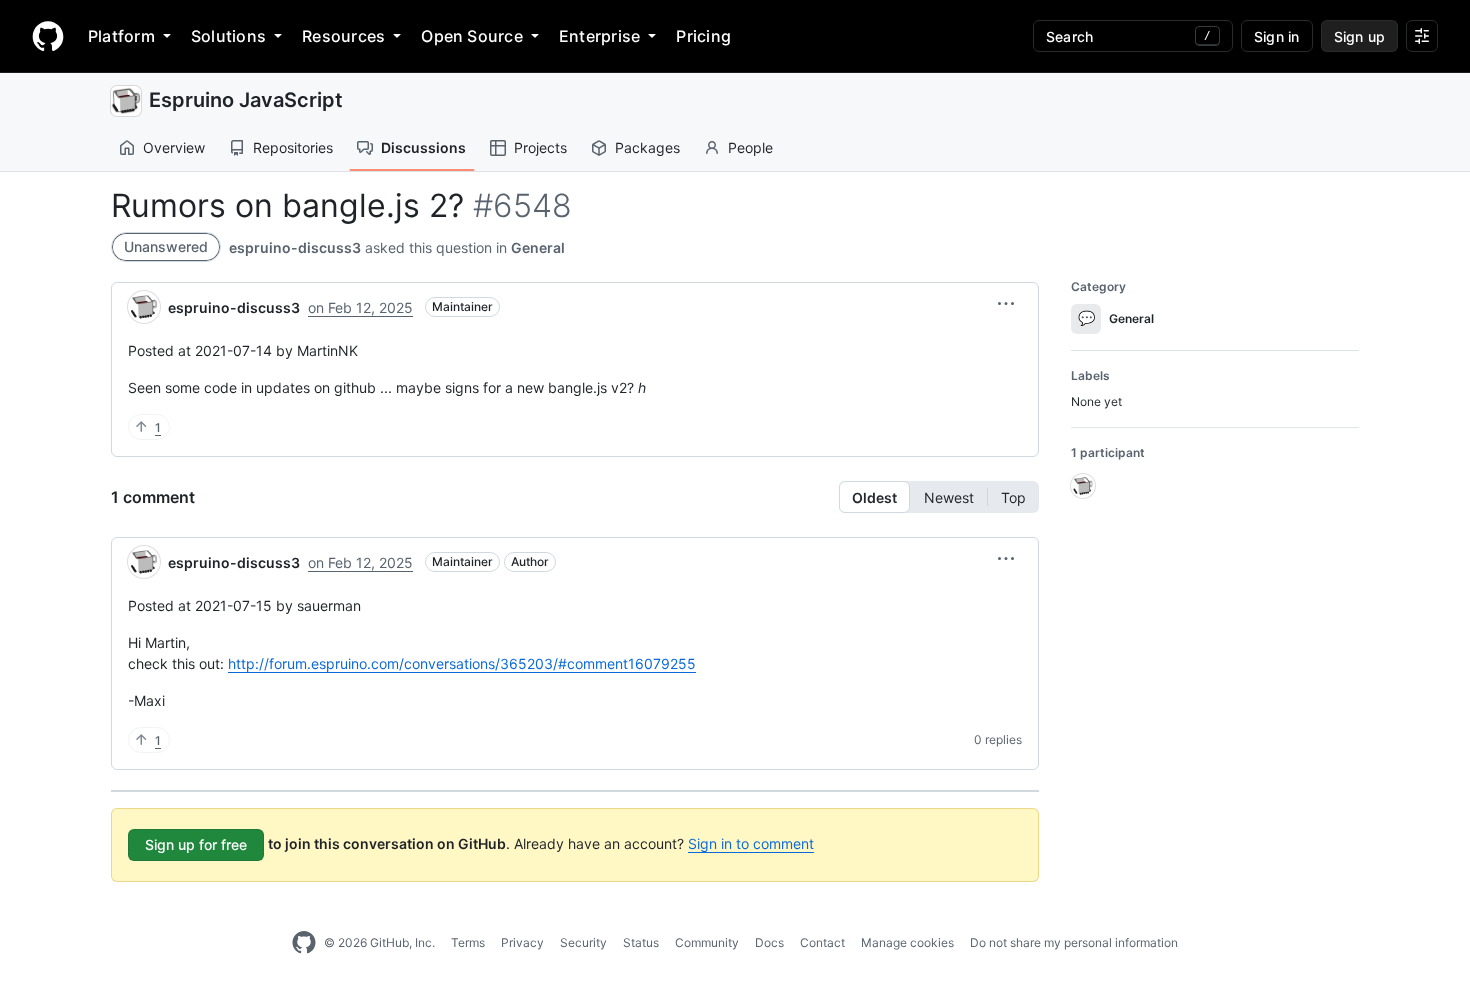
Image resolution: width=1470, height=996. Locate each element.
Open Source (472, 36)
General (538, 247)
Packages (647, 147)
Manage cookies (907, 942)
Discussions (423, 147)
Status (641, 942)
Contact (822, 942)
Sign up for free (196, 844)
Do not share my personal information (1074, 942)
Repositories (293, 147)
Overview (174, 147)
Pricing (703, 36)
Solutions (228, 36)
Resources (343, 36)
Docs (769, 942)
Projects (540, 147)
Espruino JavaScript (246, 100)
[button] (1006, 304)
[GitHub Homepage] (304, 943)
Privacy (522, 942)
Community (707, 942)
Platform (121, 36)
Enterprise (599, 36)
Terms (468, 942)
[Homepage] (48, 36)
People (750, 147)
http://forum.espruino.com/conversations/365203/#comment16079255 (462, 663)
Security (583, 942)
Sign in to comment (751, 843)
